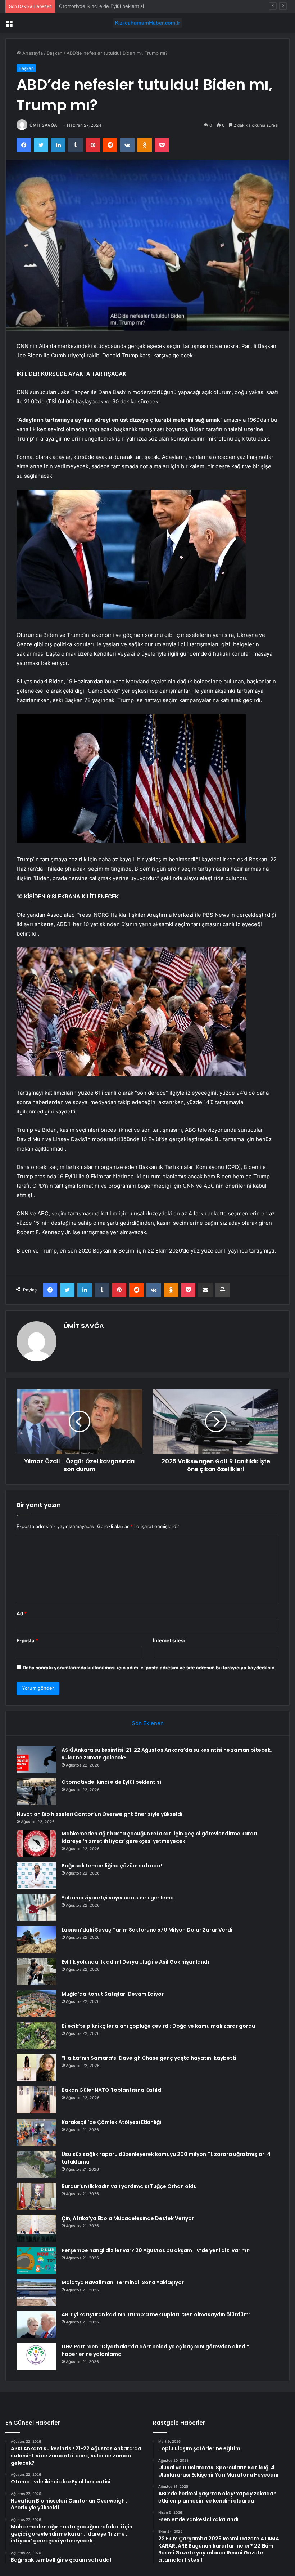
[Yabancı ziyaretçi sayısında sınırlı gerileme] (36, 1908)
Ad (22, 1613)
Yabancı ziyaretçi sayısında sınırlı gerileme (118, 1898)
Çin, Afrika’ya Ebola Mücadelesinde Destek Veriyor (128, 2218)
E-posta (27, 1640)
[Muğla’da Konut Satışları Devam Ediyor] (36, 2004)
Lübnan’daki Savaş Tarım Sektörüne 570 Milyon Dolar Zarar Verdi (147, 1930)
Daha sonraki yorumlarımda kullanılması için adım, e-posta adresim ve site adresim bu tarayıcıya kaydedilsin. (149, 1668)
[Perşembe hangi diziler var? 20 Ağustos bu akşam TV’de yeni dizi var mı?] (36, 2260)
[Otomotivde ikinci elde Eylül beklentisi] (36, 1792)
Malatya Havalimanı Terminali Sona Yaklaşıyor (123, 2282)
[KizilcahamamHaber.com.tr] (147, 23)
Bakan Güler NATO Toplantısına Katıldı (112, 2090)
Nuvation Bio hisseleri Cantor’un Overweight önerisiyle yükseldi (130, 6)
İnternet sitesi (169, 1640)
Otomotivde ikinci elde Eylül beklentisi (111, 1782)
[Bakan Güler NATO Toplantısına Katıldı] (36, 2100)
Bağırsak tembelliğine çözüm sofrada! (112, 1866)
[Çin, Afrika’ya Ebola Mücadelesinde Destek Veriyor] (36, 2228)
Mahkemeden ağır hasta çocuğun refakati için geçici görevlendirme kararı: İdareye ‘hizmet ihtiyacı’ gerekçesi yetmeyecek (160, 1837)
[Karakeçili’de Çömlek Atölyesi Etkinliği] (36, 2132)
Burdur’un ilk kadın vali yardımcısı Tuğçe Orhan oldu (129, 2186)
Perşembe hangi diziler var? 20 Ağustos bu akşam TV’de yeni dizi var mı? (156, 2250)
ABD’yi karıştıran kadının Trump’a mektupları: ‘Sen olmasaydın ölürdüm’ (156, 2314)
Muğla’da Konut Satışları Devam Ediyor (113, 1994)
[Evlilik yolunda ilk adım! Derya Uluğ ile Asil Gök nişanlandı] (36, 1972)
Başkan (55, 53)
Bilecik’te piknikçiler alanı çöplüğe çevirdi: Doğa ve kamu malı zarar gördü (158, 2026)
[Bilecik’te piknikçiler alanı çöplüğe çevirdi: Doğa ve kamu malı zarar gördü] (36, 2036)
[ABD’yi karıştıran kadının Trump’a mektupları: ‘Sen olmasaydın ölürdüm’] (36, 2324)
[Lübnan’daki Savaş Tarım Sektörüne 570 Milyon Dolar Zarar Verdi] (36, 1940)
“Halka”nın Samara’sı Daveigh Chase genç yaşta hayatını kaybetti (149, 2058)
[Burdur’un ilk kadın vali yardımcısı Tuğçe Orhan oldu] (36, 2196)
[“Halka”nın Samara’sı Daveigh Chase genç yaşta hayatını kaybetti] (36, 2068)
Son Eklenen (148, 1723)
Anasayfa (32, 53)
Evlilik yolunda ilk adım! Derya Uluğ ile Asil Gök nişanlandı (135, 1962)
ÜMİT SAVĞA (43, 125)
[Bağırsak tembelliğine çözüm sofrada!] (36, 1876)
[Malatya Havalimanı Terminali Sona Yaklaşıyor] (36, 2292)
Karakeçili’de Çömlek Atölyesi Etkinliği (111, 2122)
